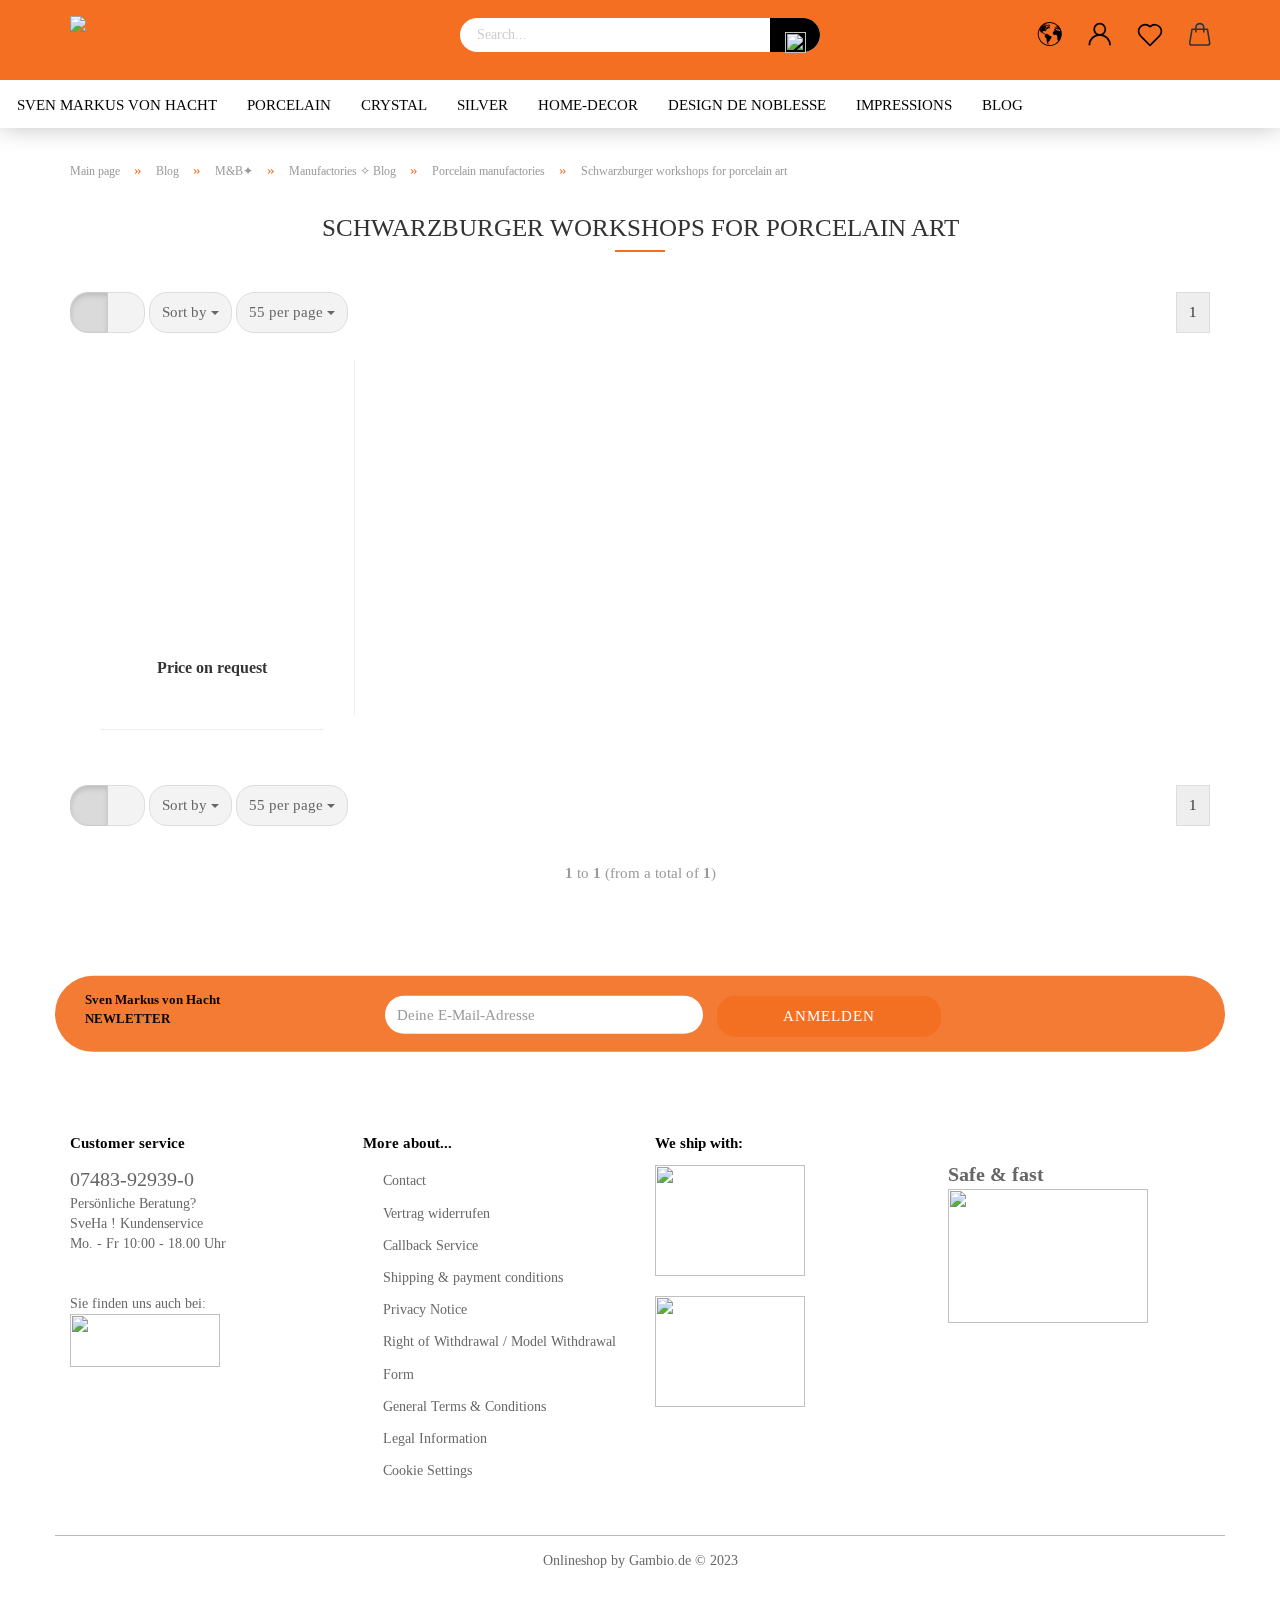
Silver (482, 105)
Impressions (904, 105)
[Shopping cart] (1200, 35)
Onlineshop (575, 1560)
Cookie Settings (427, 1470)
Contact (404, 1180)
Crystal (394, 105)
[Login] (1100, 35)
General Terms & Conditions (464, 1406)
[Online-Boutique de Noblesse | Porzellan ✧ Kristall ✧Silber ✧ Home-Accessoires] (250, 40)
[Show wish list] (1150, 35)
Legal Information (435, 1438)
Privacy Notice (425, 1309)
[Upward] (1225, 1586)
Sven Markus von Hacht (117, 105)
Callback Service (430, 1245)
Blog (1002, 105)
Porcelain (289, 105)
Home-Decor (588, 105)
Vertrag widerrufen (436, 1213)
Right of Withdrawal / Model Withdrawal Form (499, 1357)
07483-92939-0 (132, 1179)
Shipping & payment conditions (473, 1277)
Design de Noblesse (747, 105)
